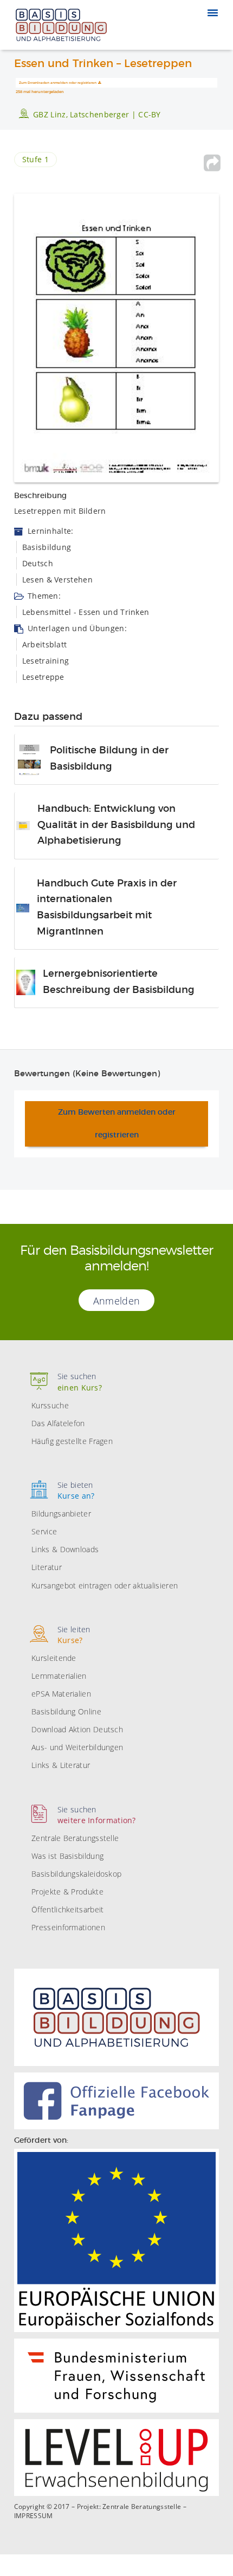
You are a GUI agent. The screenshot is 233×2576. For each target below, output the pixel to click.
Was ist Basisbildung (67, 1856)
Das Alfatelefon (58, 1423)
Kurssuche (50, 1405)
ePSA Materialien (61, 1694)
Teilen (212, 163)
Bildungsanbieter (61, 1514)
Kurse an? (76, 1490)
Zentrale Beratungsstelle (75, 1838)
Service (44, 1531)
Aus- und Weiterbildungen (77, 1747)
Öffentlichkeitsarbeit (67, 1909)
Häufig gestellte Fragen (72, 1441)
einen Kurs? (80, 1382)
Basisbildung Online (66, 1711)
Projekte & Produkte (67, 1892)
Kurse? (74, 1635)
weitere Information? (97, 1815)
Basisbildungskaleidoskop (76, 1874)
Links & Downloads (65, 1549)
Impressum (34, 2516)
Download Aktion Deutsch (77, 1729)
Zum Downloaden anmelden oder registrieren (58, 83)
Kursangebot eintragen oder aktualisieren (105, 1585)
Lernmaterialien (59, 1676)
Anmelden (116, 1301)
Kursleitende (54, 1658)
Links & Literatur (61, 1765)
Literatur (47, 1567)
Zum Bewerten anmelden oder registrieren (117, 1124)
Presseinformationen (68, 1927)
